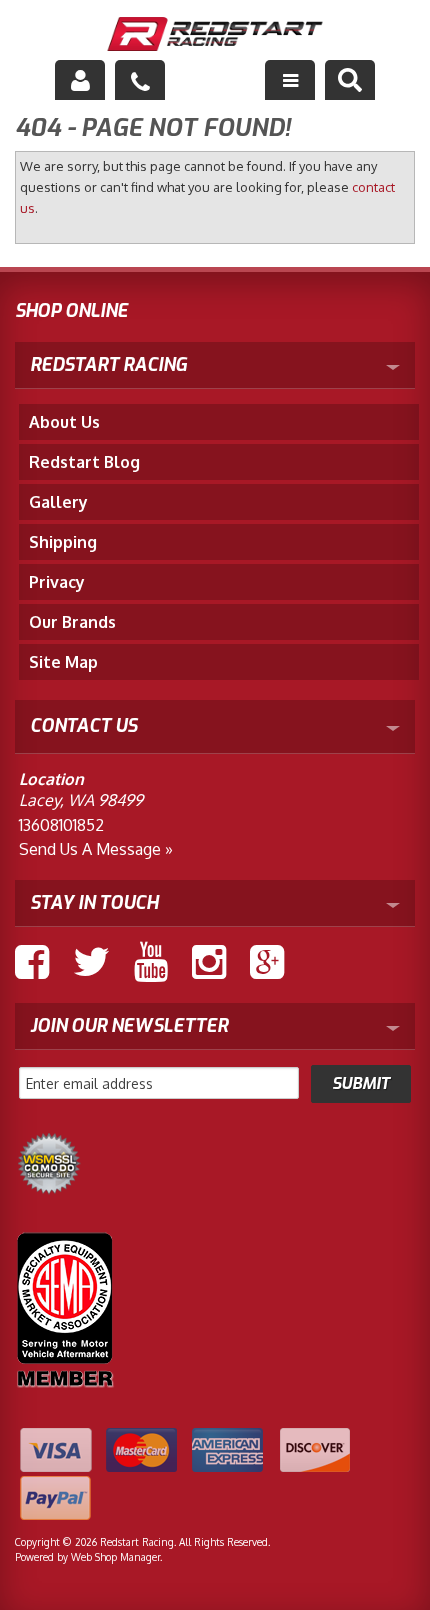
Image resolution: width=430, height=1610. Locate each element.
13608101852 (61, 825)
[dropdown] (290, 80)
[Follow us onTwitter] (91, 962)
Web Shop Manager (115, 1557)
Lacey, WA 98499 (81, 800)
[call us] (140, 80)
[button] (350, 80)
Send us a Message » (96, 849)
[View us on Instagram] (209, 962)
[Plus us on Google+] (267, 962)
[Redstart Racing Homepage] (215, 36)
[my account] (80, 80)
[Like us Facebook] (32, 962)
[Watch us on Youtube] (151, 962)
